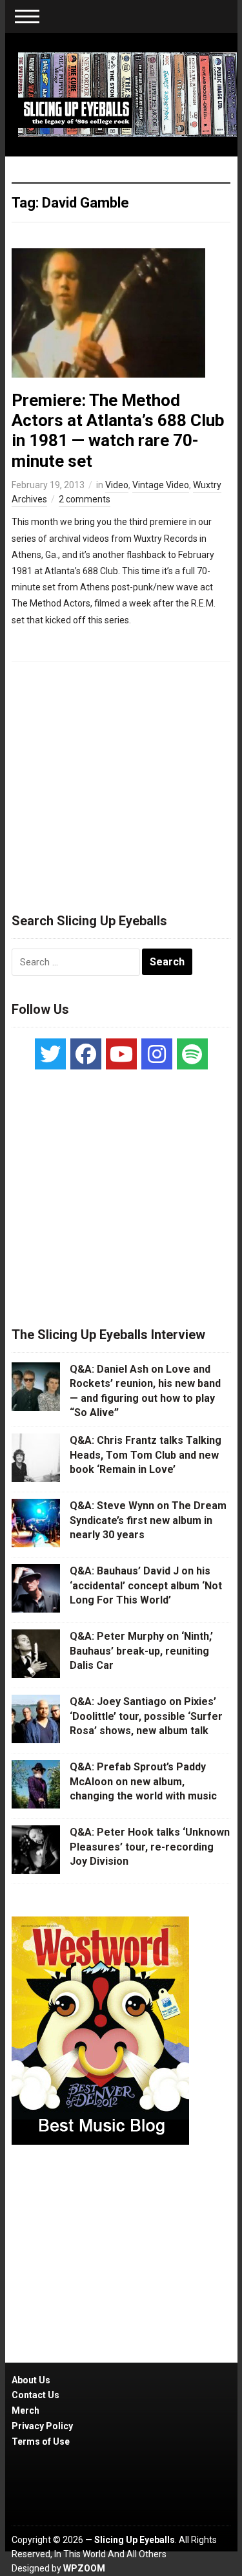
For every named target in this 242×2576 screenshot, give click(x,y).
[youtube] (121, 1054)
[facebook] (86, 1054)
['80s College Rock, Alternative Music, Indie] (128, 94)
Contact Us (35, 2395)
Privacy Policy (42, 2426)
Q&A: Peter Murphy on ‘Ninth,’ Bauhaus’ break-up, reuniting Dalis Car (141, 1651)
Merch (25, 2410)
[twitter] (50, 1054)
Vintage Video (161, 485)
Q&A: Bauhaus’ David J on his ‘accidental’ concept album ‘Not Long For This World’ (146, 1585)
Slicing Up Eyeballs (135, 2540)
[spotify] (192, 1054)
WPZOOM (84, 2568)
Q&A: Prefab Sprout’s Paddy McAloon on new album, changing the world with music (143, 1781)
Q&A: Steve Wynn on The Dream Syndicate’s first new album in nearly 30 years (148, 1520)
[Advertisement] (121, 781)
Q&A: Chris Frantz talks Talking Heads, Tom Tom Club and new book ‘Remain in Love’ (146, 1455)
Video (117, 485)
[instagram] (157, 1054)
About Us (31, 2380)
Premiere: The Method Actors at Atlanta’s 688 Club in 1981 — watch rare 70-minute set (118, 431)
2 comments (85, 499)
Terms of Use (41, 2442)
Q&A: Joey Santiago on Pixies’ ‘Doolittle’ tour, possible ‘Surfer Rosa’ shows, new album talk (146, 1716)
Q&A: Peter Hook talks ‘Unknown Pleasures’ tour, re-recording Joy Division (150, 1847)
